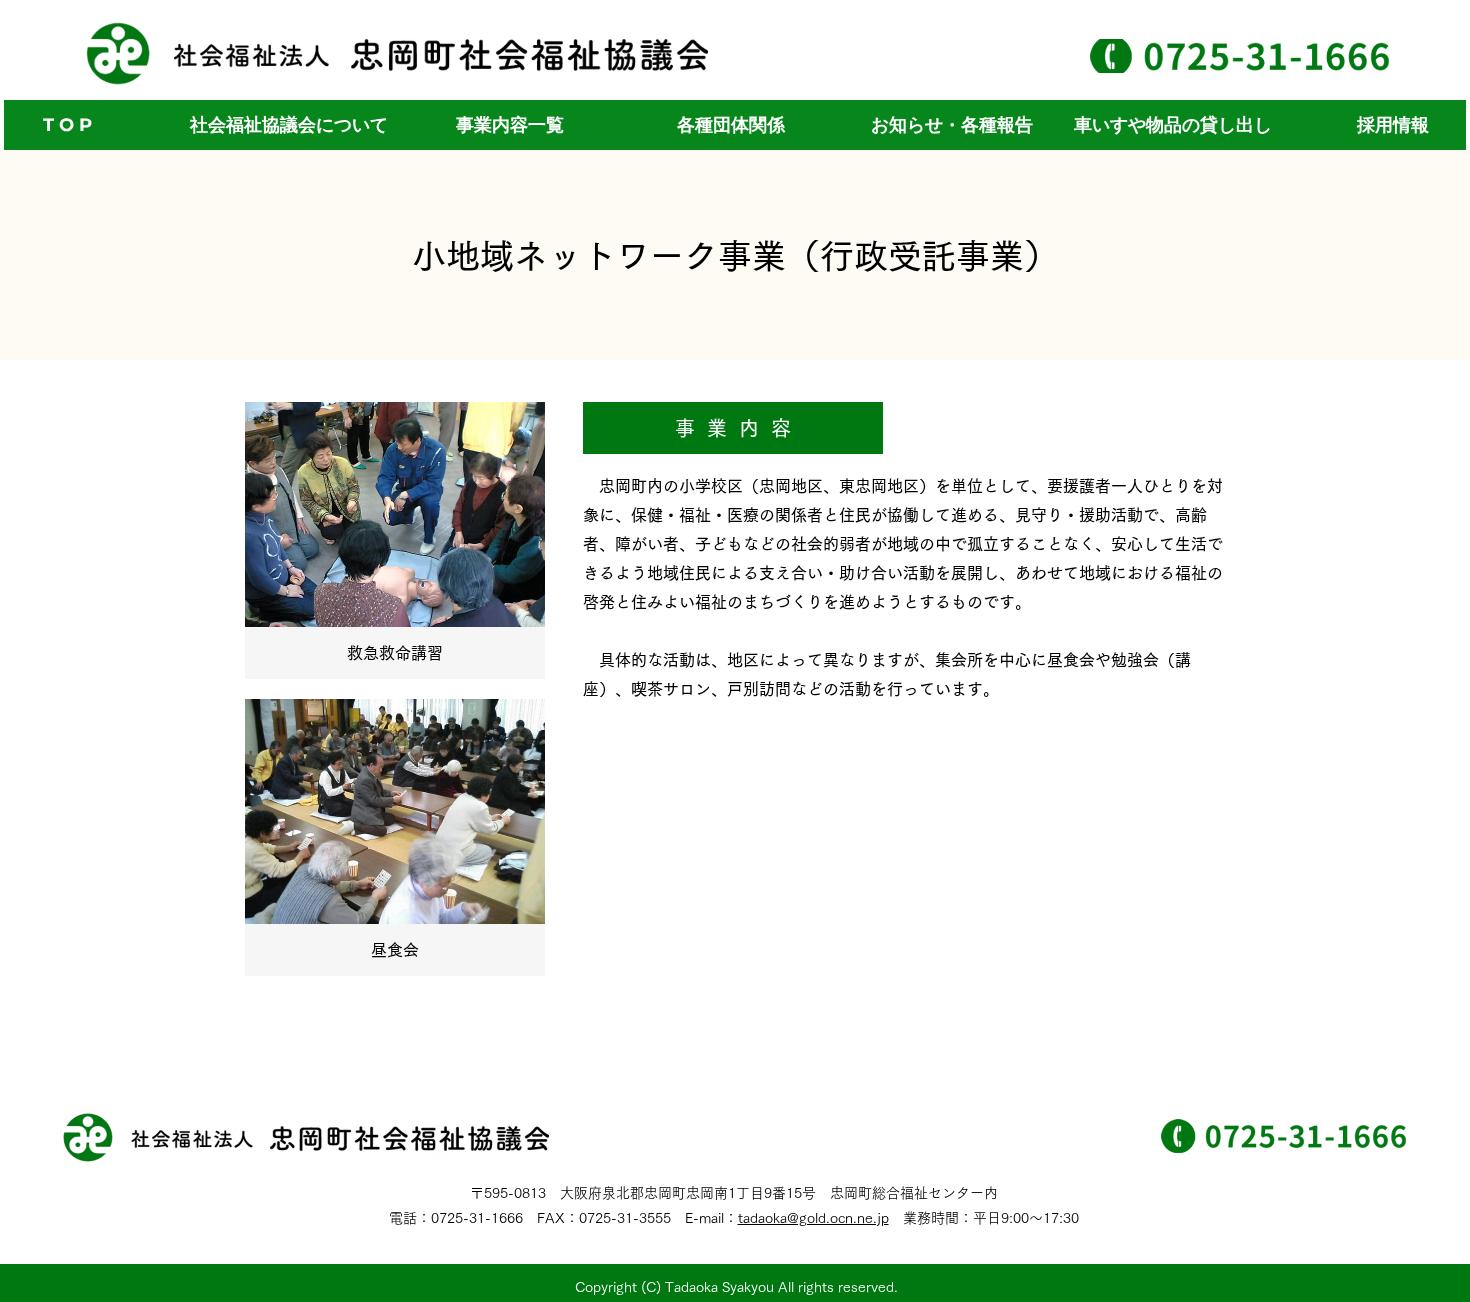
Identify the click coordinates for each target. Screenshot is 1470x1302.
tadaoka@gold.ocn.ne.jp (813, 1218)
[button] (509, 125)
